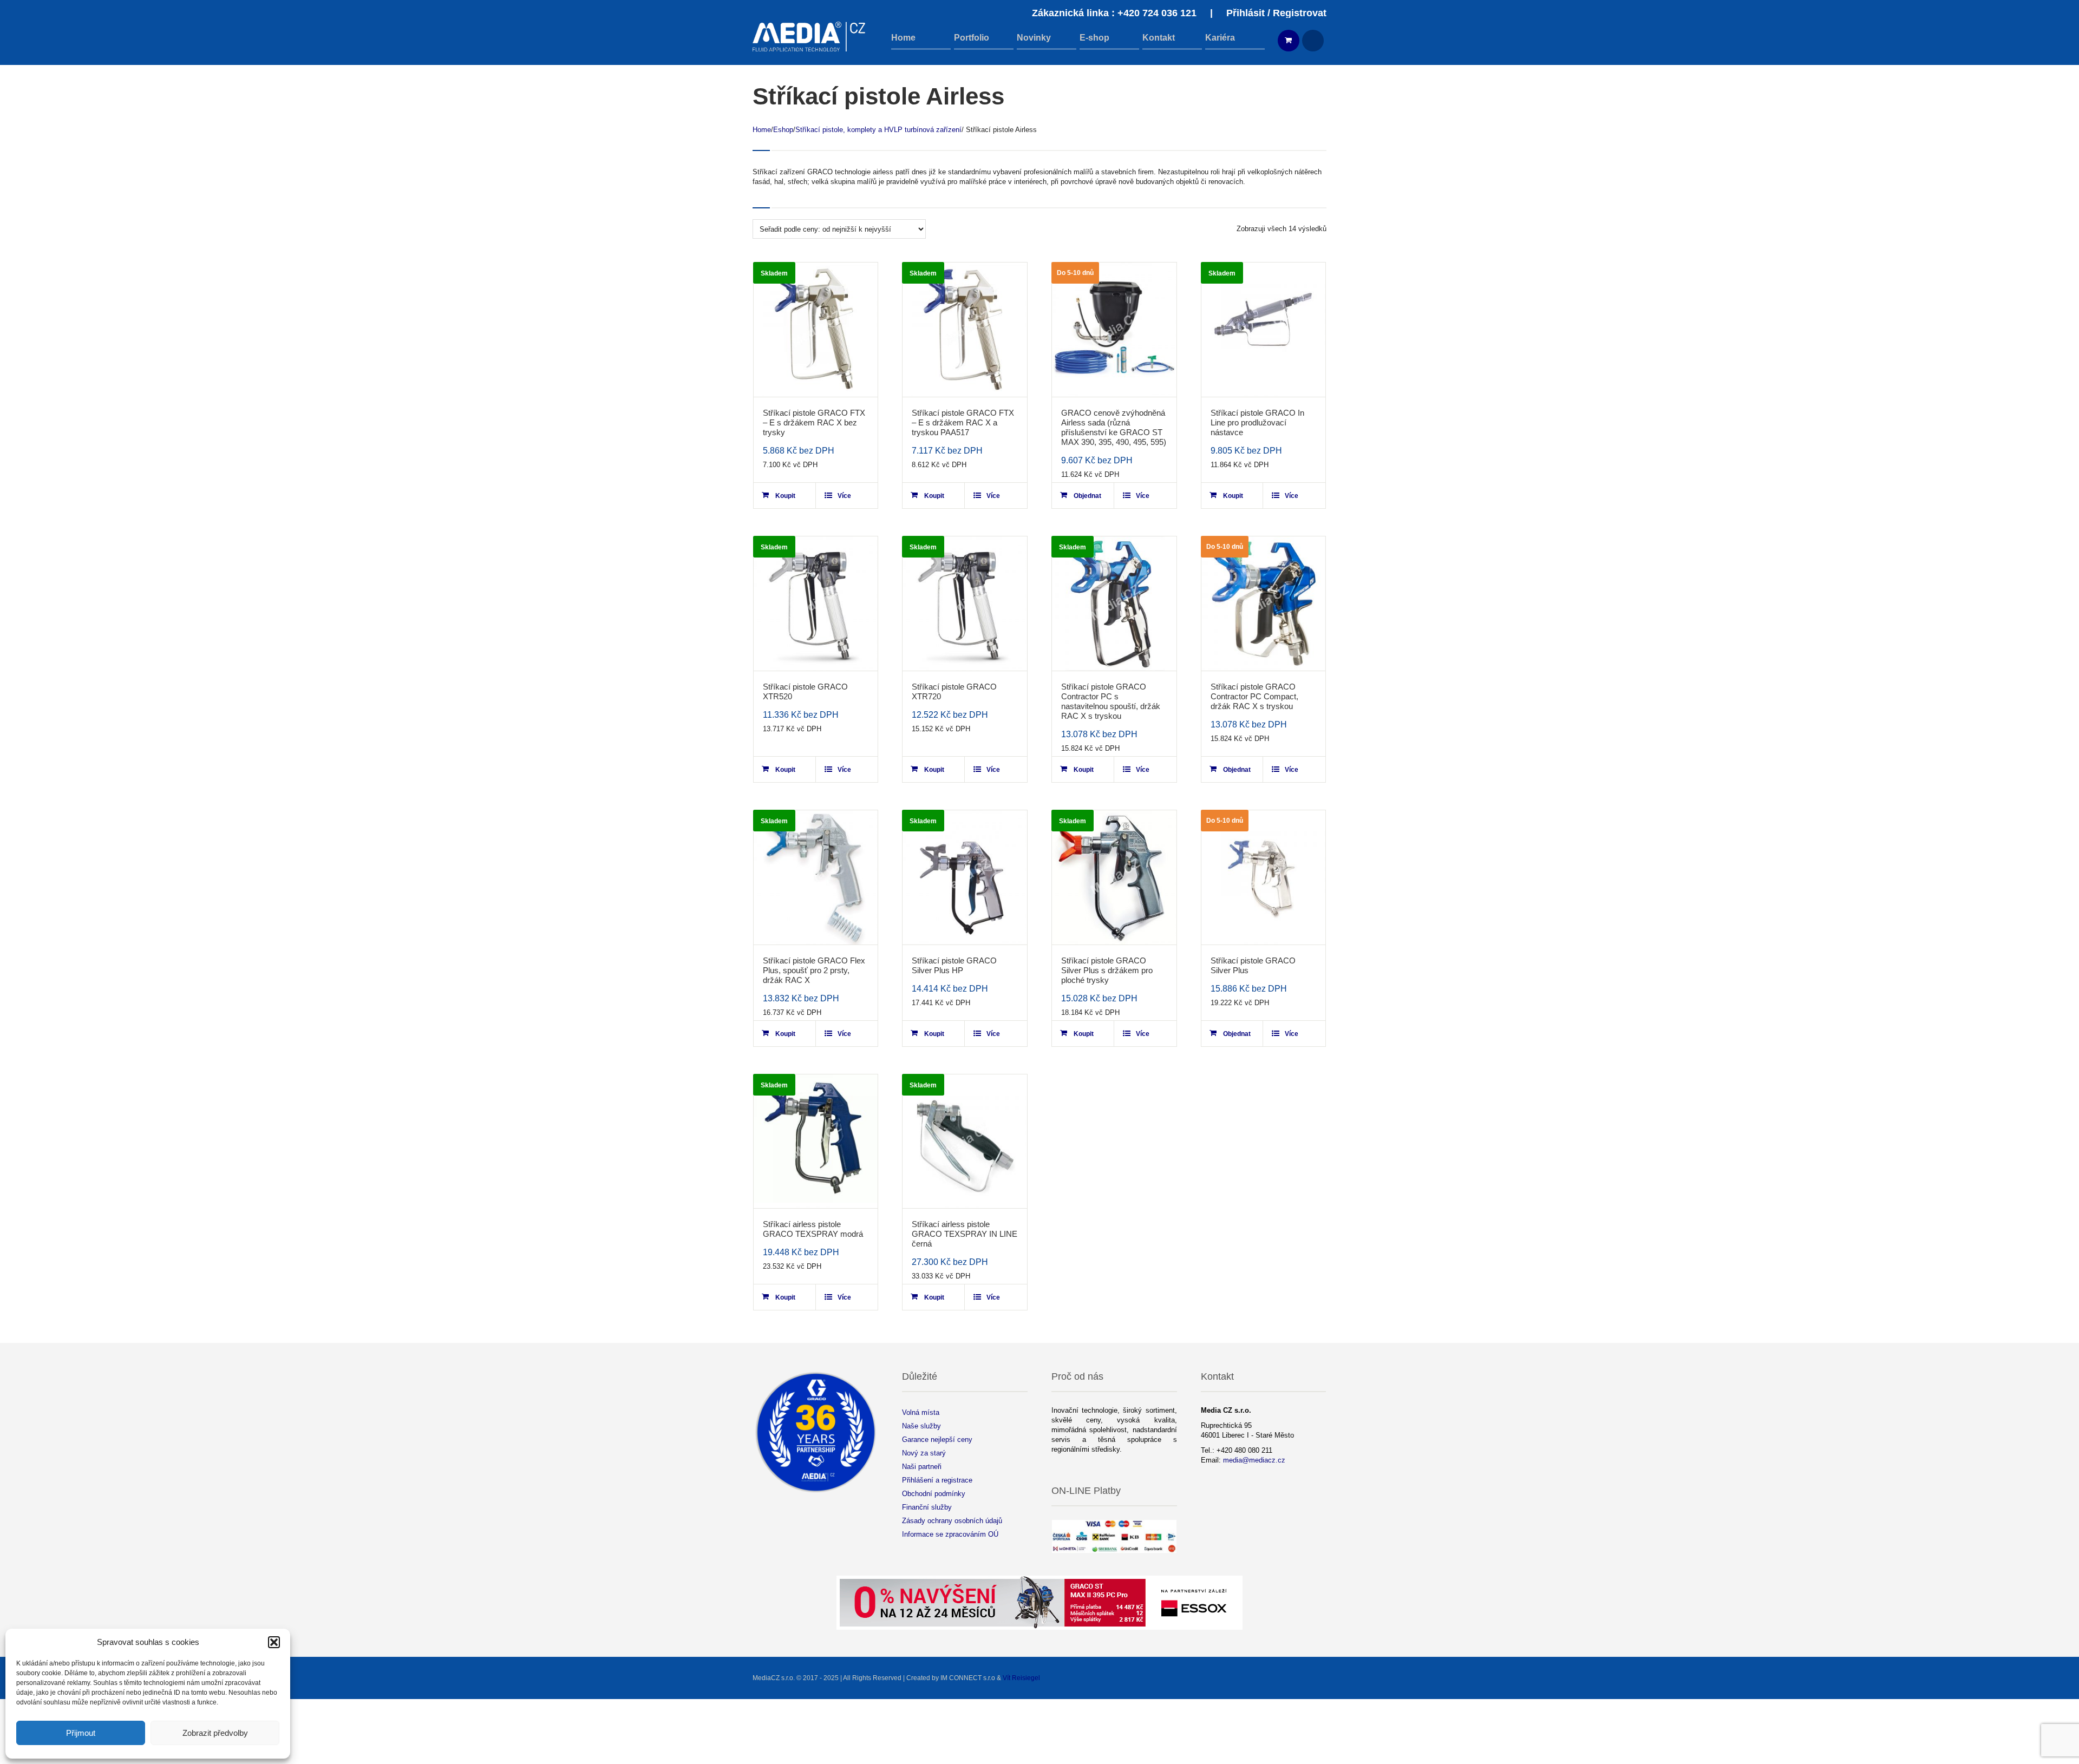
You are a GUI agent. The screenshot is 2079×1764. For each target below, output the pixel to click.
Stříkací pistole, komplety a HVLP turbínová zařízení (878, 130)
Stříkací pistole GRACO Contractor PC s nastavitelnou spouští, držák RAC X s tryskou (1111, 701)
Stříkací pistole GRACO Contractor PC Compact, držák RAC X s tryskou (1254, 696)
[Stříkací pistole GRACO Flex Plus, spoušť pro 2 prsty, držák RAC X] (816, 877)
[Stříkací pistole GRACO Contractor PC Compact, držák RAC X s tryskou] (1264, 604)
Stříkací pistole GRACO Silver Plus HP (954, 965)
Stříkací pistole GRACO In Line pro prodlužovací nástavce (1257, 422)
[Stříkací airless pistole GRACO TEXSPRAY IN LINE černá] (965, 1142)
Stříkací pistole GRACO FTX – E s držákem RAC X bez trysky (814, 422)
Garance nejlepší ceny (937, 1440)
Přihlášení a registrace (937, 1480)
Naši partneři (922, 1467)
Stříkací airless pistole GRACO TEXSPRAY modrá (813, 1229)
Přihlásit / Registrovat (1276, 13)
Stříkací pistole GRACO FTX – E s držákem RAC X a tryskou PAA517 (963, 422)
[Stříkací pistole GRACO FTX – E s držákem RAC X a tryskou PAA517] (965, 330)
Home (762, 130)
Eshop (783, 130)
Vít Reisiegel (1021, 1678)
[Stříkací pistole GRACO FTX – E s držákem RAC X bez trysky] (816, 330)
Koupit (785, 496)
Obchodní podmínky (934, 1494)
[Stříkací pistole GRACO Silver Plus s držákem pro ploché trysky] (1114, 877)
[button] (274, 1642)
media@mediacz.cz (1254, 1460)
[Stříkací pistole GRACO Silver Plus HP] (965, 877)
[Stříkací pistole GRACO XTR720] (965, 604)
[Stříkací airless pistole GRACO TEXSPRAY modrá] (816, 1142)
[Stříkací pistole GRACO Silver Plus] (1264, 877)
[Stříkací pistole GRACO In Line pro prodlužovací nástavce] (1264, 330)
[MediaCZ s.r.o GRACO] (809, 37)
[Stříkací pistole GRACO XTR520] (816, 604)
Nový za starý (924, 1453)
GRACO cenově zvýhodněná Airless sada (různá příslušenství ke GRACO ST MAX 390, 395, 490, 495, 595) (1114, 427)
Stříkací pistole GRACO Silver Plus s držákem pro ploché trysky (1107, 970)
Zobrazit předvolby (215, 1733)
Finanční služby (927, 1507)
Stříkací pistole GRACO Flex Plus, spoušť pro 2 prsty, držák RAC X (814, 970)
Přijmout (81, 1733)
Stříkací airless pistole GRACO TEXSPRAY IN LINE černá (965, 1234)
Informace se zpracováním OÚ (950, 1534)
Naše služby (921, 1426)
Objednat (1087, 496)
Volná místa (921, 1412)
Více (844, 496)
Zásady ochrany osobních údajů (952, 1521)
